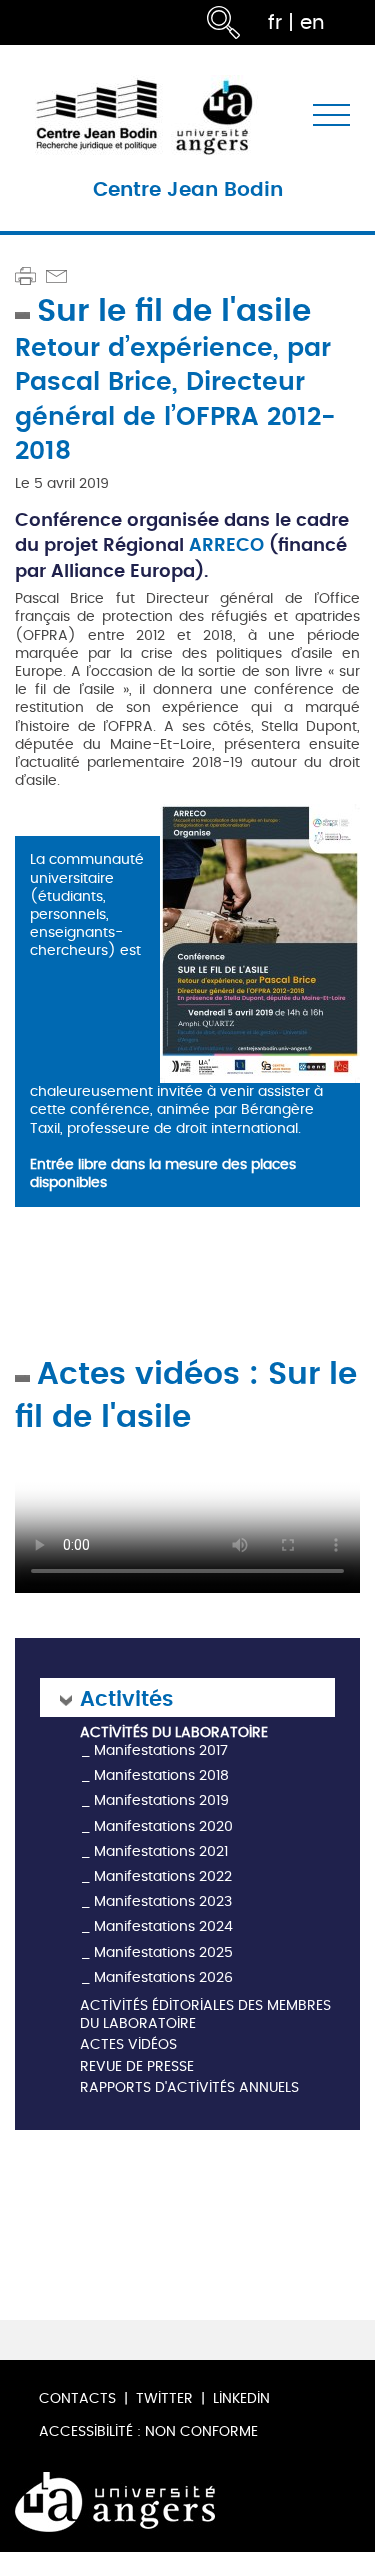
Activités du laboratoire (174, 1733)
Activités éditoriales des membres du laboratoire (205, 2015)
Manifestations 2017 (161, 1750)
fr (275, 22)
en (312, 22)
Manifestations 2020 (163, 1826)
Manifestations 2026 (163, 1977)
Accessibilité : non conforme (148, 2431)
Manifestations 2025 (163, 1952)
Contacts (77, 2398)
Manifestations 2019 (161, 1800)
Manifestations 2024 (163, 1926)
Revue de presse (137, 2067)
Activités (126, 1697)
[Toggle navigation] (331, 115)
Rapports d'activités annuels (189, 2088)
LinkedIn (241, 2398)
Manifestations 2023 (163, 1901)
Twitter (164, 2398)
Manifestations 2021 (161, 1851)
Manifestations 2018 (161, 1775)
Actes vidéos (128, 2045)
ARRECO (229, 544)
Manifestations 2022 (163, 1876)
